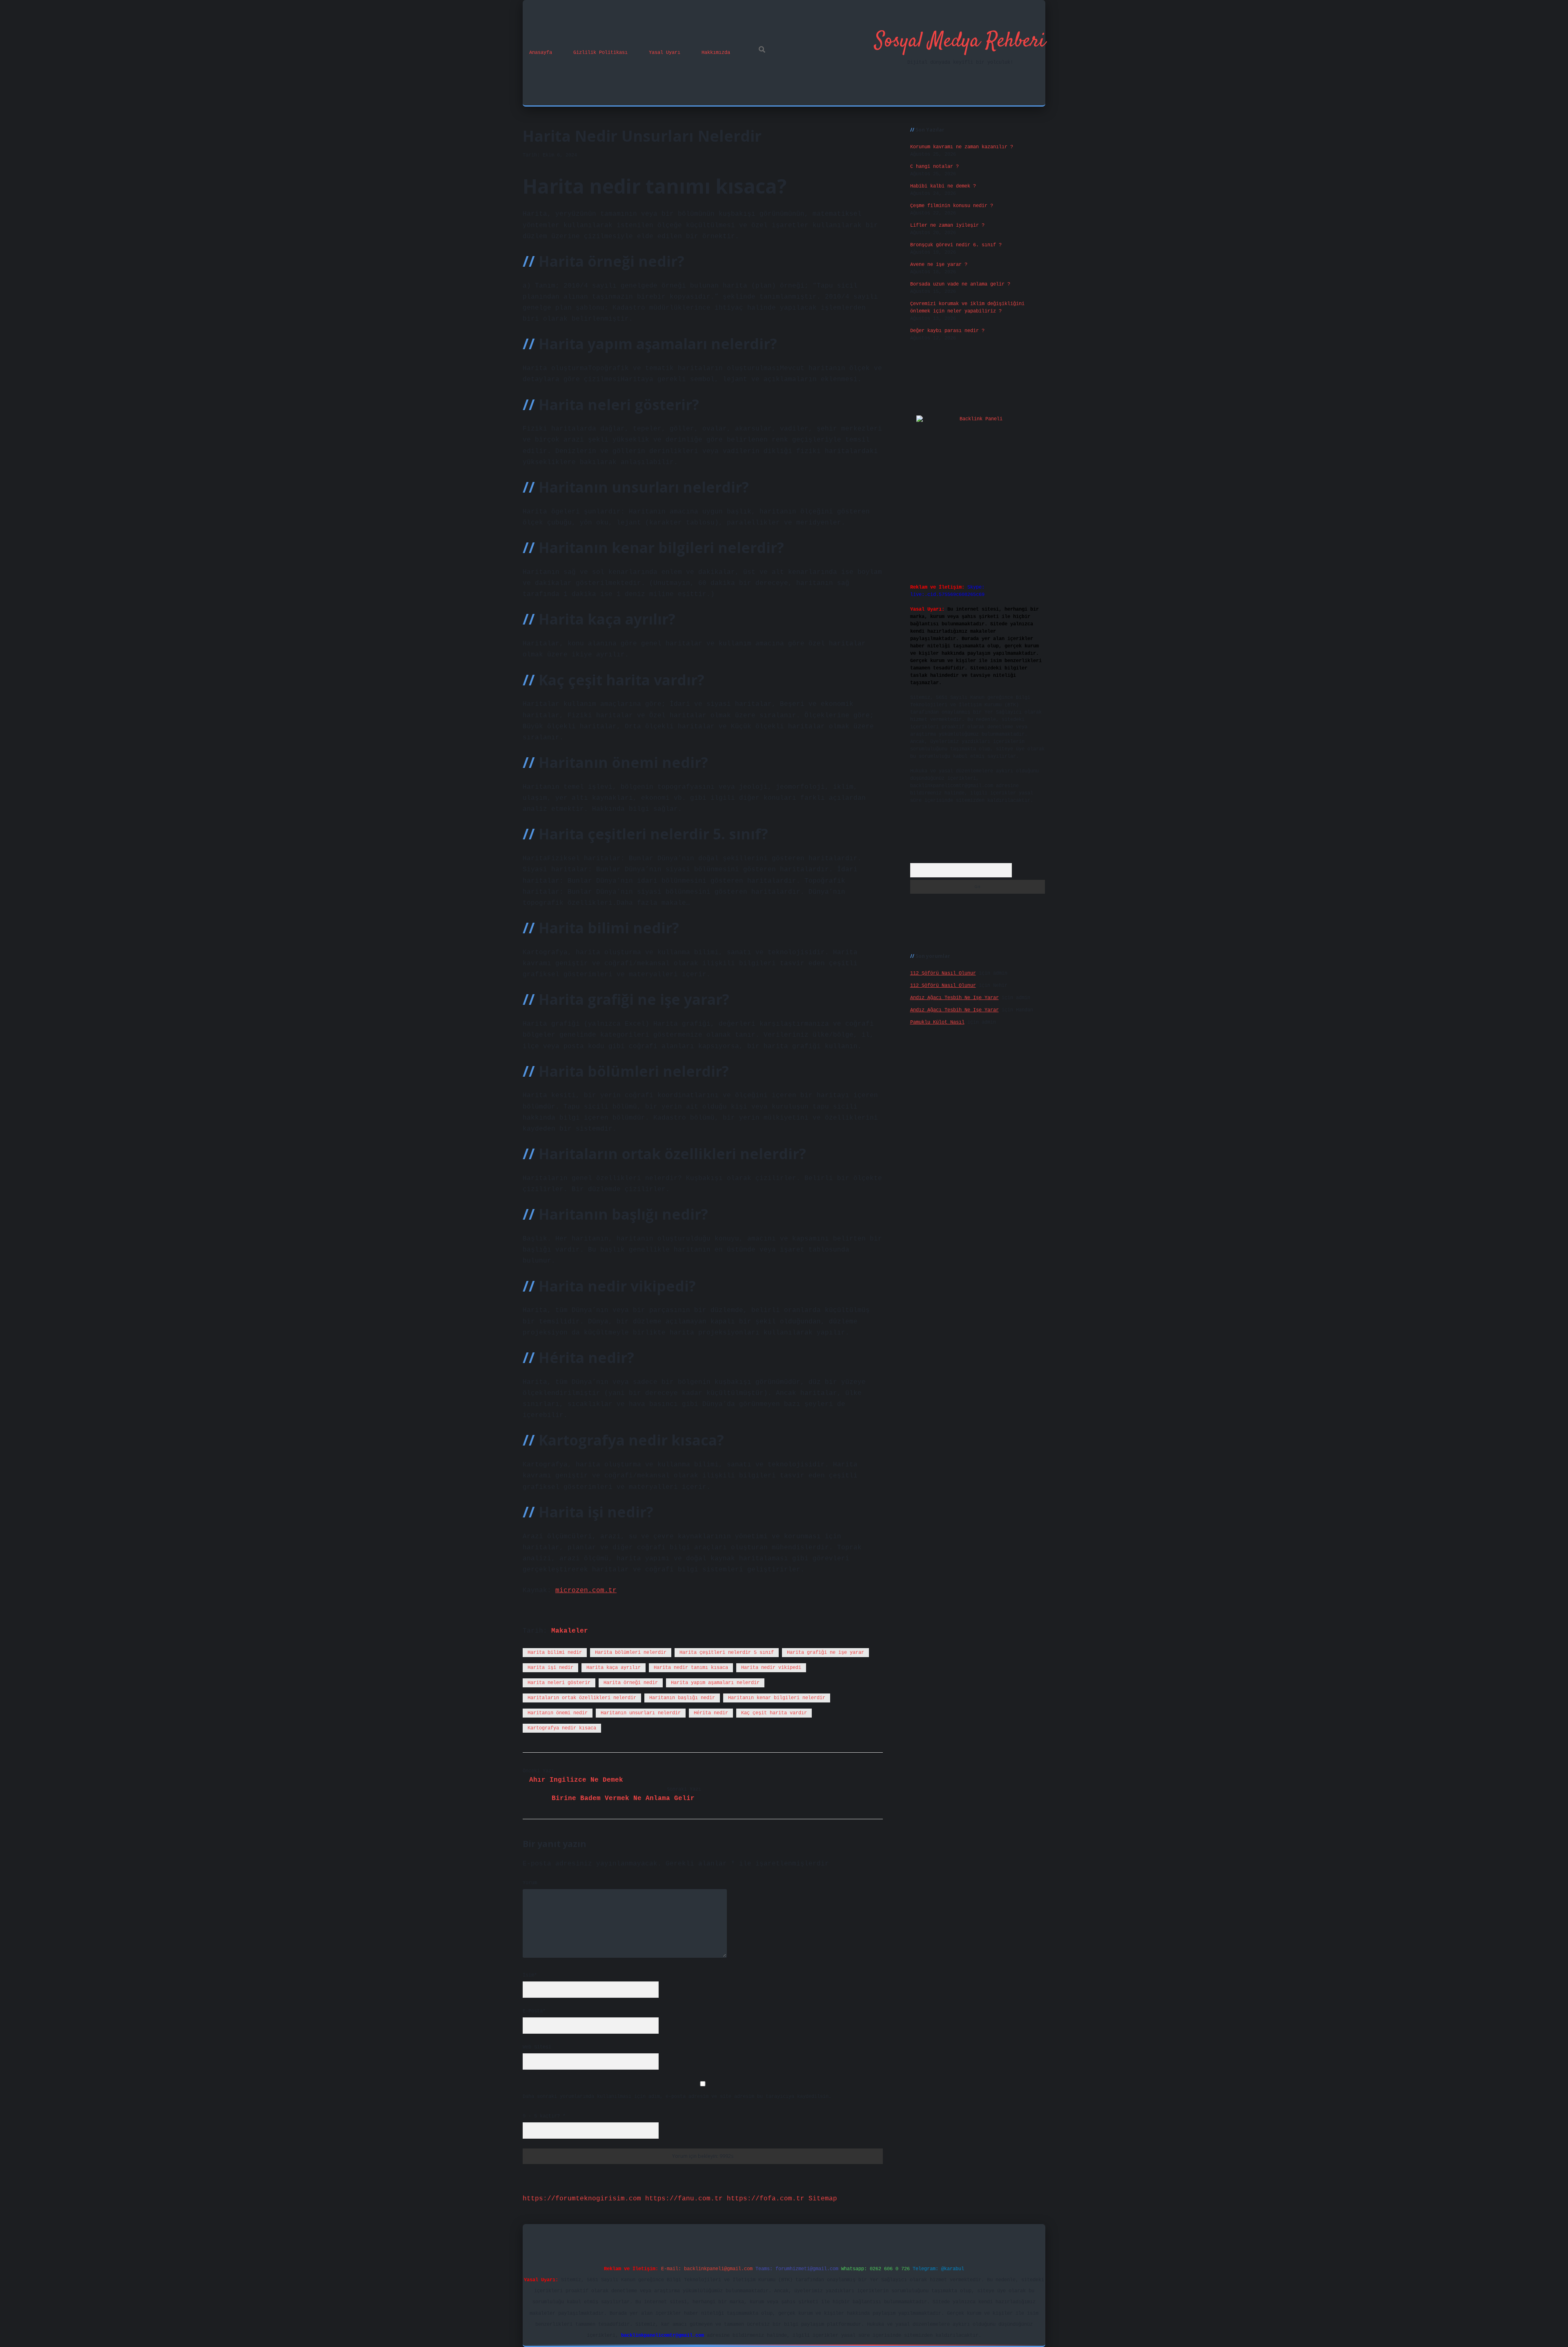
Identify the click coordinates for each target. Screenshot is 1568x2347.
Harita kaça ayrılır (614, 1668)
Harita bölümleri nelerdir (631, 1653)
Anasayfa (541, 53)
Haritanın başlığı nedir (682, 1698)
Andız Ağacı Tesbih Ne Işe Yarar (954, 998)
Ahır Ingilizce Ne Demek (576, 1780)
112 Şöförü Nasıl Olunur (943, 973)
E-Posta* (534, 2011)
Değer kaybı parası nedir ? (947, 331)
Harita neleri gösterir (559, 1683)
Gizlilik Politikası (600, 53)
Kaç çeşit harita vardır (774, 1713)
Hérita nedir (711, 1713)
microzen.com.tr (586, 1591)
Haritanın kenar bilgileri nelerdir (777, 1698)
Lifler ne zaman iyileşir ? (947, 225)
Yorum (530, 1883)
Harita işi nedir (550, 1668)
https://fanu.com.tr (684, 2199)
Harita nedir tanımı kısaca (691, 1668)
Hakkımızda (716, 53)
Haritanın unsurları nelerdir (641, 1713)
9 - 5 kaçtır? (544, 2116)
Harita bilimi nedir (555, 1653)
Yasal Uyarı (665, 53)
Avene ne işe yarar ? (939, 265)
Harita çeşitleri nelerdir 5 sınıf (727, 1653)
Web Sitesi (537, 2047)
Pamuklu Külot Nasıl (937, 1022)
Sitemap (823, 2199)
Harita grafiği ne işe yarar (825, 1653)
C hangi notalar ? (934, 167)
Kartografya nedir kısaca (562, 1728)
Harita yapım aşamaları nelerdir (715, 1683)
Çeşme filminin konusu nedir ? (952, 206)
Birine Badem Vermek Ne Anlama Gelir (623, 1798)
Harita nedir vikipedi (771, 1668)
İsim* (530, 1975)
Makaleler (570, 1631)
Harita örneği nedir (631, 1683)
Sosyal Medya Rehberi (960, 41)
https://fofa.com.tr (766, 2199)
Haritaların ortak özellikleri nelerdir (582, 1698)
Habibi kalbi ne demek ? (943, 186)
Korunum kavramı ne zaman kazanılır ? (962, 147)
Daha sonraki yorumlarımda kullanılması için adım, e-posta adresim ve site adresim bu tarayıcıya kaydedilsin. (677, 2097)
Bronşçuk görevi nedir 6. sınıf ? (956, 245)
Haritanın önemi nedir (558, 1713)
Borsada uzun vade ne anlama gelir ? (960, 284)
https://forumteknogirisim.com (582, 2199)
